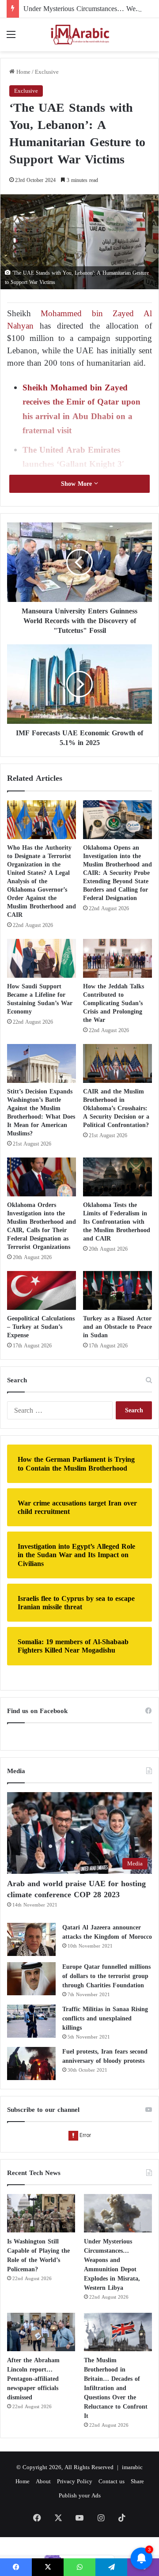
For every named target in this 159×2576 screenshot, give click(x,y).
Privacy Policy (75, 2481)
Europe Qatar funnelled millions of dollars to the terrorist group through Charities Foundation (106, 1976)
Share (137, 2481)
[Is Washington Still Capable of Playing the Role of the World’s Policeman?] (41, 2213)
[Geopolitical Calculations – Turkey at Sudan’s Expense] (42, 1290)
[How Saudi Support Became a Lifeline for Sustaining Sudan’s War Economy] (42, 958)
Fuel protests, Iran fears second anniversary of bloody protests (105, 2056)
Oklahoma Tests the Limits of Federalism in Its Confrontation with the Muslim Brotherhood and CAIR (117, 1222)
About (43, 2481)
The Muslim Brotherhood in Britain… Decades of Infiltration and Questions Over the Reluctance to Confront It (116, 2388)
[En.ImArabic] (79, 35)
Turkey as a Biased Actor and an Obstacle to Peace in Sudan (117, 1327)
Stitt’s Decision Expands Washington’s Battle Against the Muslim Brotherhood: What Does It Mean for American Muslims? (41, 1112)
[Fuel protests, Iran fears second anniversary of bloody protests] (31, 2063)
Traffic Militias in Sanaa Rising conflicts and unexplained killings (105, 2018)
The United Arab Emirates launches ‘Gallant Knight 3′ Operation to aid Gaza (73, 464)
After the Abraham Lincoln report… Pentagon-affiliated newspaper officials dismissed (33, 2379)
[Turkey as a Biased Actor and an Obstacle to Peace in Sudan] (117, 1290)
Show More (78, 484)
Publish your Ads (80, 2495)
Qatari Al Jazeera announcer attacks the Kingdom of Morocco (107, 1932)
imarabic (132, 2467)
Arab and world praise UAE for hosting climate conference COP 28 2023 (76, 1889)
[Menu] (11, 38)
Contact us (112, 2481)
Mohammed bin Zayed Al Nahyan (79, 320)
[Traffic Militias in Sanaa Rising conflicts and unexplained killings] (31, 2021)
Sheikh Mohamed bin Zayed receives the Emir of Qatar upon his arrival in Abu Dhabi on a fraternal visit (81, 409)
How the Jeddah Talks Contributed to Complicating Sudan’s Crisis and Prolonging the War (114, 1003)
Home (23, 72)
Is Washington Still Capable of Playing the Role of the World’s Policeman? (38, 2255)
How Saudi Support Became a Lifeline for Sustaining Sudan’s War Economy (40, 999)
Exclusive (47, 72)
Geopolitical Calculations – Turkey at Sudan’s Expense (41, 1327)
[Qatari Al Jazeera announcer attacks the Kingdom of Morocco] (31, 1939)
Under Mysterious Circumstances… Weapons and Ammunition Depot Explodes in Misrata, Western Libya (112, 2265)
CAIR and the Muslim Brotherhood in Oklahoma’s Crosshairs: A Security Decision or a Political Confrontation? (116, 1108)
